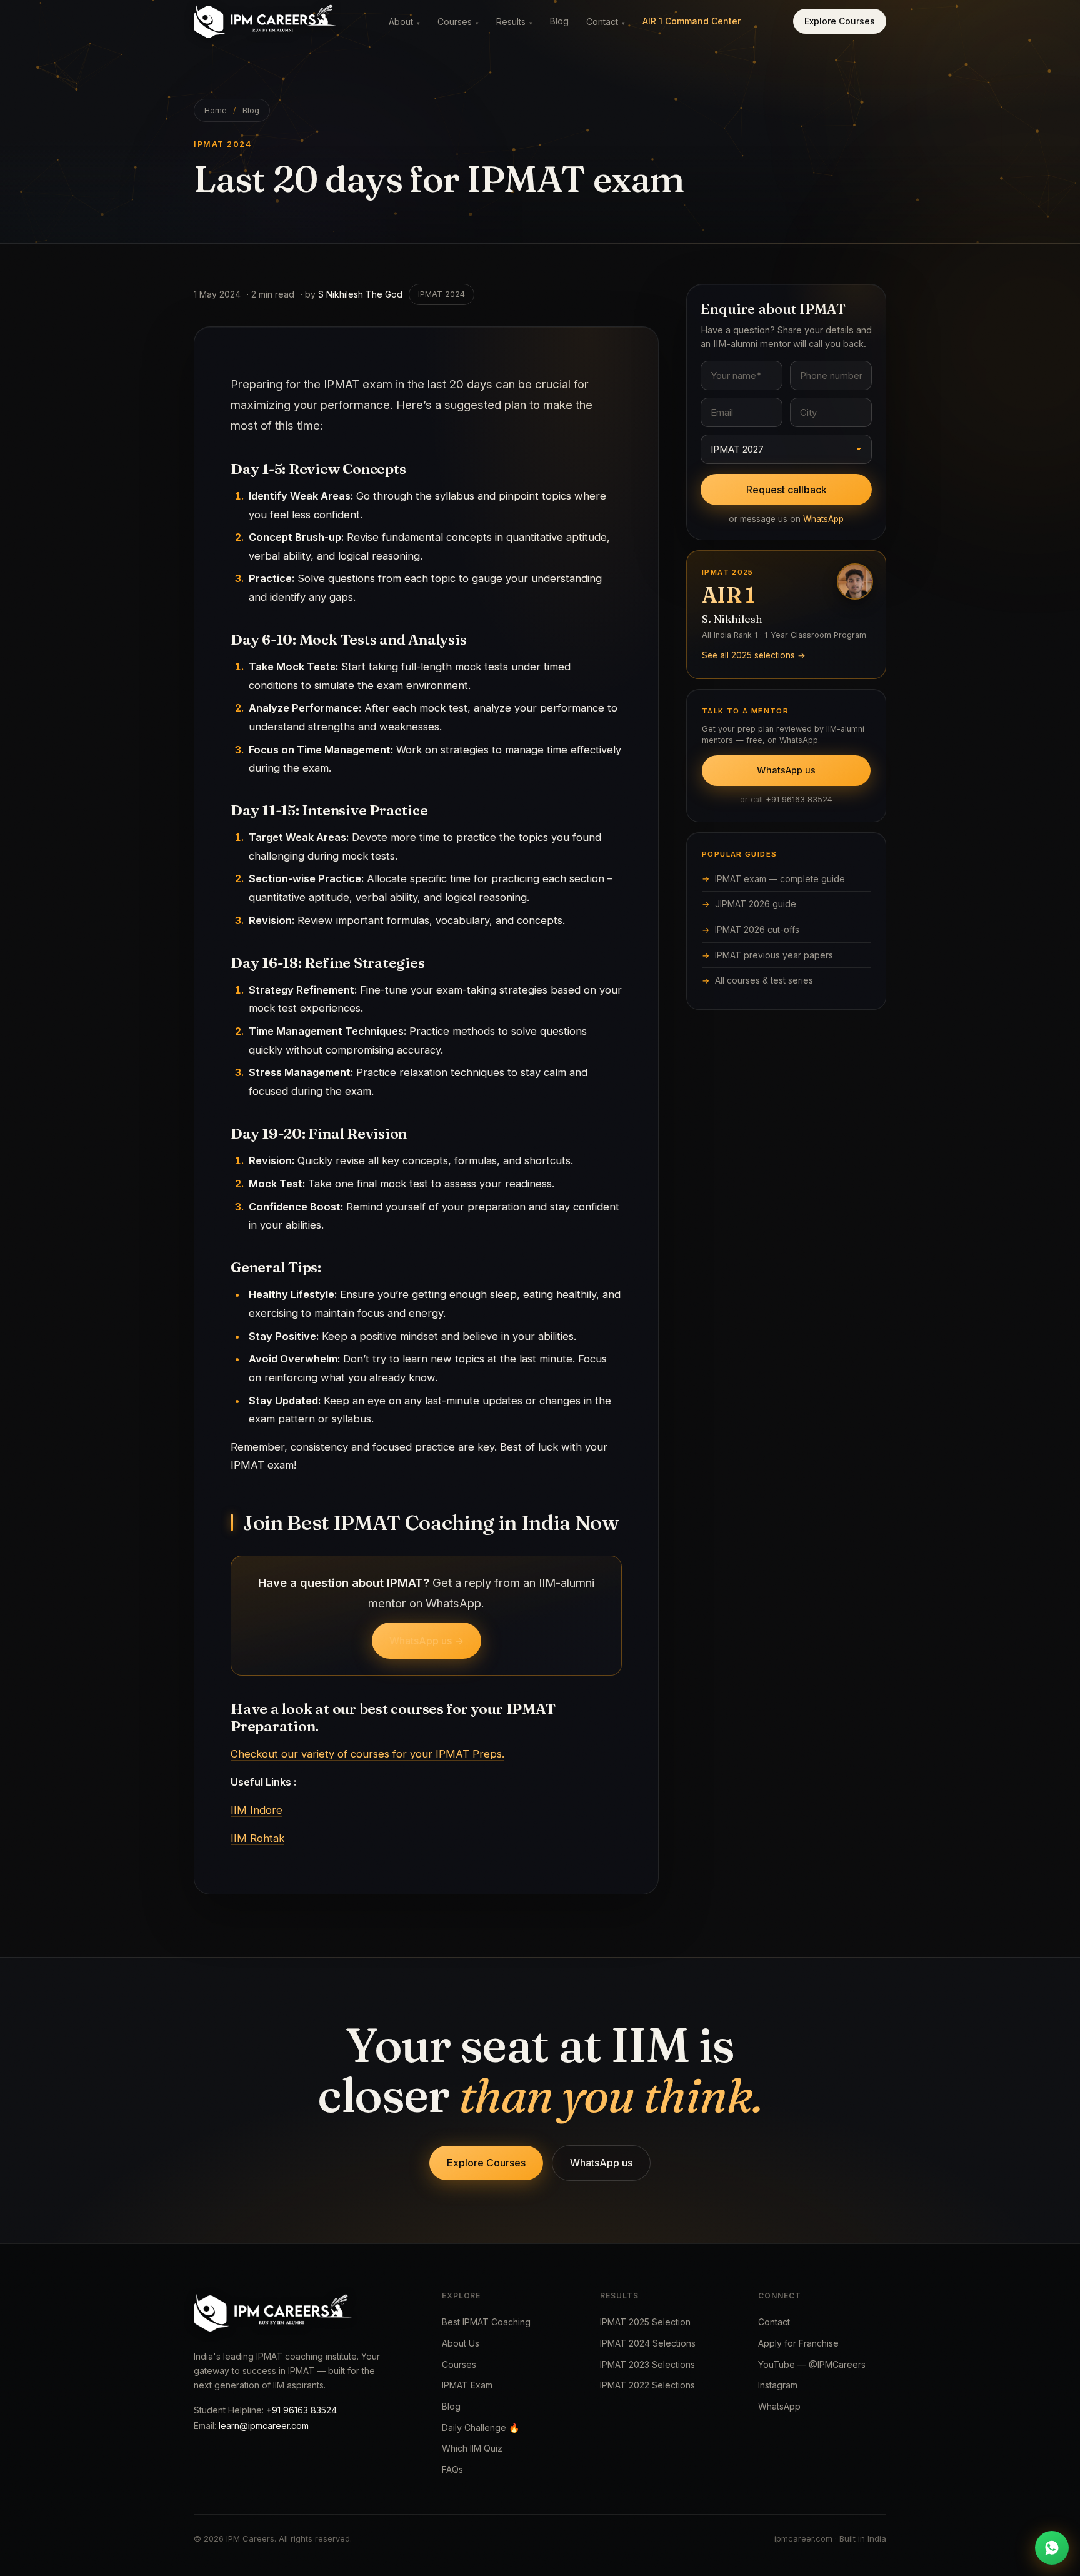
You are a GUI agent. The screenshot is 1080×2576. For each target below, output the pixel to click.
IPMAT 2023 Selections (647, 2364)
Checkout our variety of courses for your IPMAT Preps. (367, 1754)
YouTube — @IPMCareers (812, 2364)
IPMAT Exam (467, 2385)
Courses (458, 22)
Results (514, 22)
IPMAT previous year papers (774, 955)
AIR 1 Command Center (692, 21)
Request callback (787, 490)
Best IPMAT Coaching (486, 2322)
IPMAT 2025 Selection (645, 2322)
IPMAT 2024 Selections (648, 2343)
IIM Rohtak (257, 1838)
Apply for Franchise (798, 2343)
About (404, 22)
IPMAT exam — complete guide (780, 879)
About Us (461, 2343)
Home (216, 110)
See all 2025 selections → (754, 655)
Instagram (778, 2385)
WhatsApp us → (427, 1641)
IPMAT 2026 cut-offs (757, 929)
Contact (606, 22)
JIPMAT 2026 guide (756, 904)
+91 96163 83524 (799, 799)
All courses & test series (764, 980)
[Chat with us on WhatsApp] (1052, 2548)
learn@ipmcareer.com (264, 2426)
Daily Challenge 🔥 (481, 2428)
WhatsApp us (786, 770)
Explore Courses (840, 21)
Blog (559, 21)
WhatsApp (823, 519)
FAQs (452, 2469)
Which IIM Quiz (472, 2448)
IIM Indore (257, 1810)
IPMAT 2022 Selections (647, 2385)
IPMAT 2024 (442, 294)
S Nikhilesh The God (360, 294)
